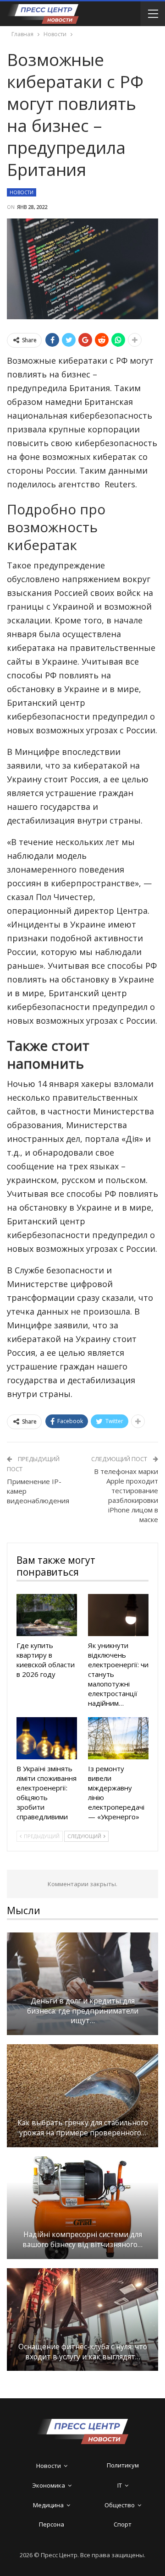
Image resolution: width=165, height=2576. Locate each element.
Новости (22, 192)
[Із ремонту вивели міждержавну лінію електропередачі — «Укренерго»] (118, 1738)
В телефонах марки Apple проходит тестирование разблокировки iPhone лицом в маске (126, 1495)
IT (120, 2485)
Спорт (123, 2524)
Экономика (49, 2485)
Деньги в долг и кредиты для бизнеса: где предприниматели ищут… (83, 2011)
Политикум (123, 2465)
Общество (120, 2505)
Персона (52, 2524)
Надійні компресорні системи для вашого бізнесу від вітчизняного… (82, 2240)
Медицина (48, 2505)
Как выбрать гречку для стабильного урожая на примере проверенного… (83, 2128)
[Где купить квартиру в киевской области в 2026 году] (47, 1615)
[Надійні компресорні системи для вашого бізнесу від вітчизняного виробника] (82, 2208)
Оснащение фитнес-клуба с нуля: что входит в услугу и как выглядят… (83, 2352)
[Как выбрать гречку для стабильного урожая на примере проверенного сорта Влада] (82, 2096)
